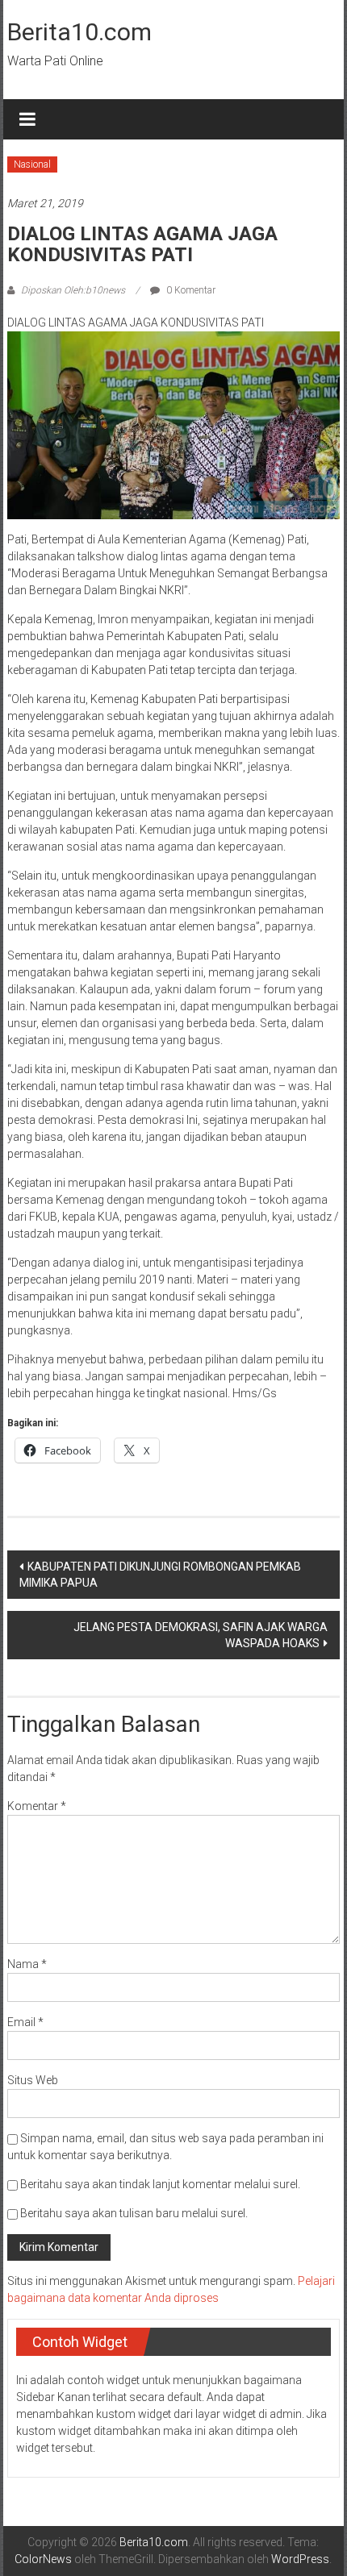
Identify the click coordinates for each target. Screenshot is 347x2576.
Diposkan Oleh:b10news (73, 290)
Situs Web (33, 2080)
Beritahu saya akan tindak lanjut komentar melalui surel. (160, 2184)
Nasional (32, 164)
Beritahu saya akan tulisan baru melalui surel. (134, 2213)
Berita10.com (79, 32)
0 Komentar (190, 290)
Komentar (37, 1806)
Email (25, 2022)
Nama (27, 1964)
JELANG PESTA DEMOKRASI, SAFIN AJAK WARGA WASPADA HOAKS (201, 1635)
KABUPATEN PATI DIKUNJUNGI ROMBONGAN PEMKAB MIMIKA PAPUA (160, 1575)
